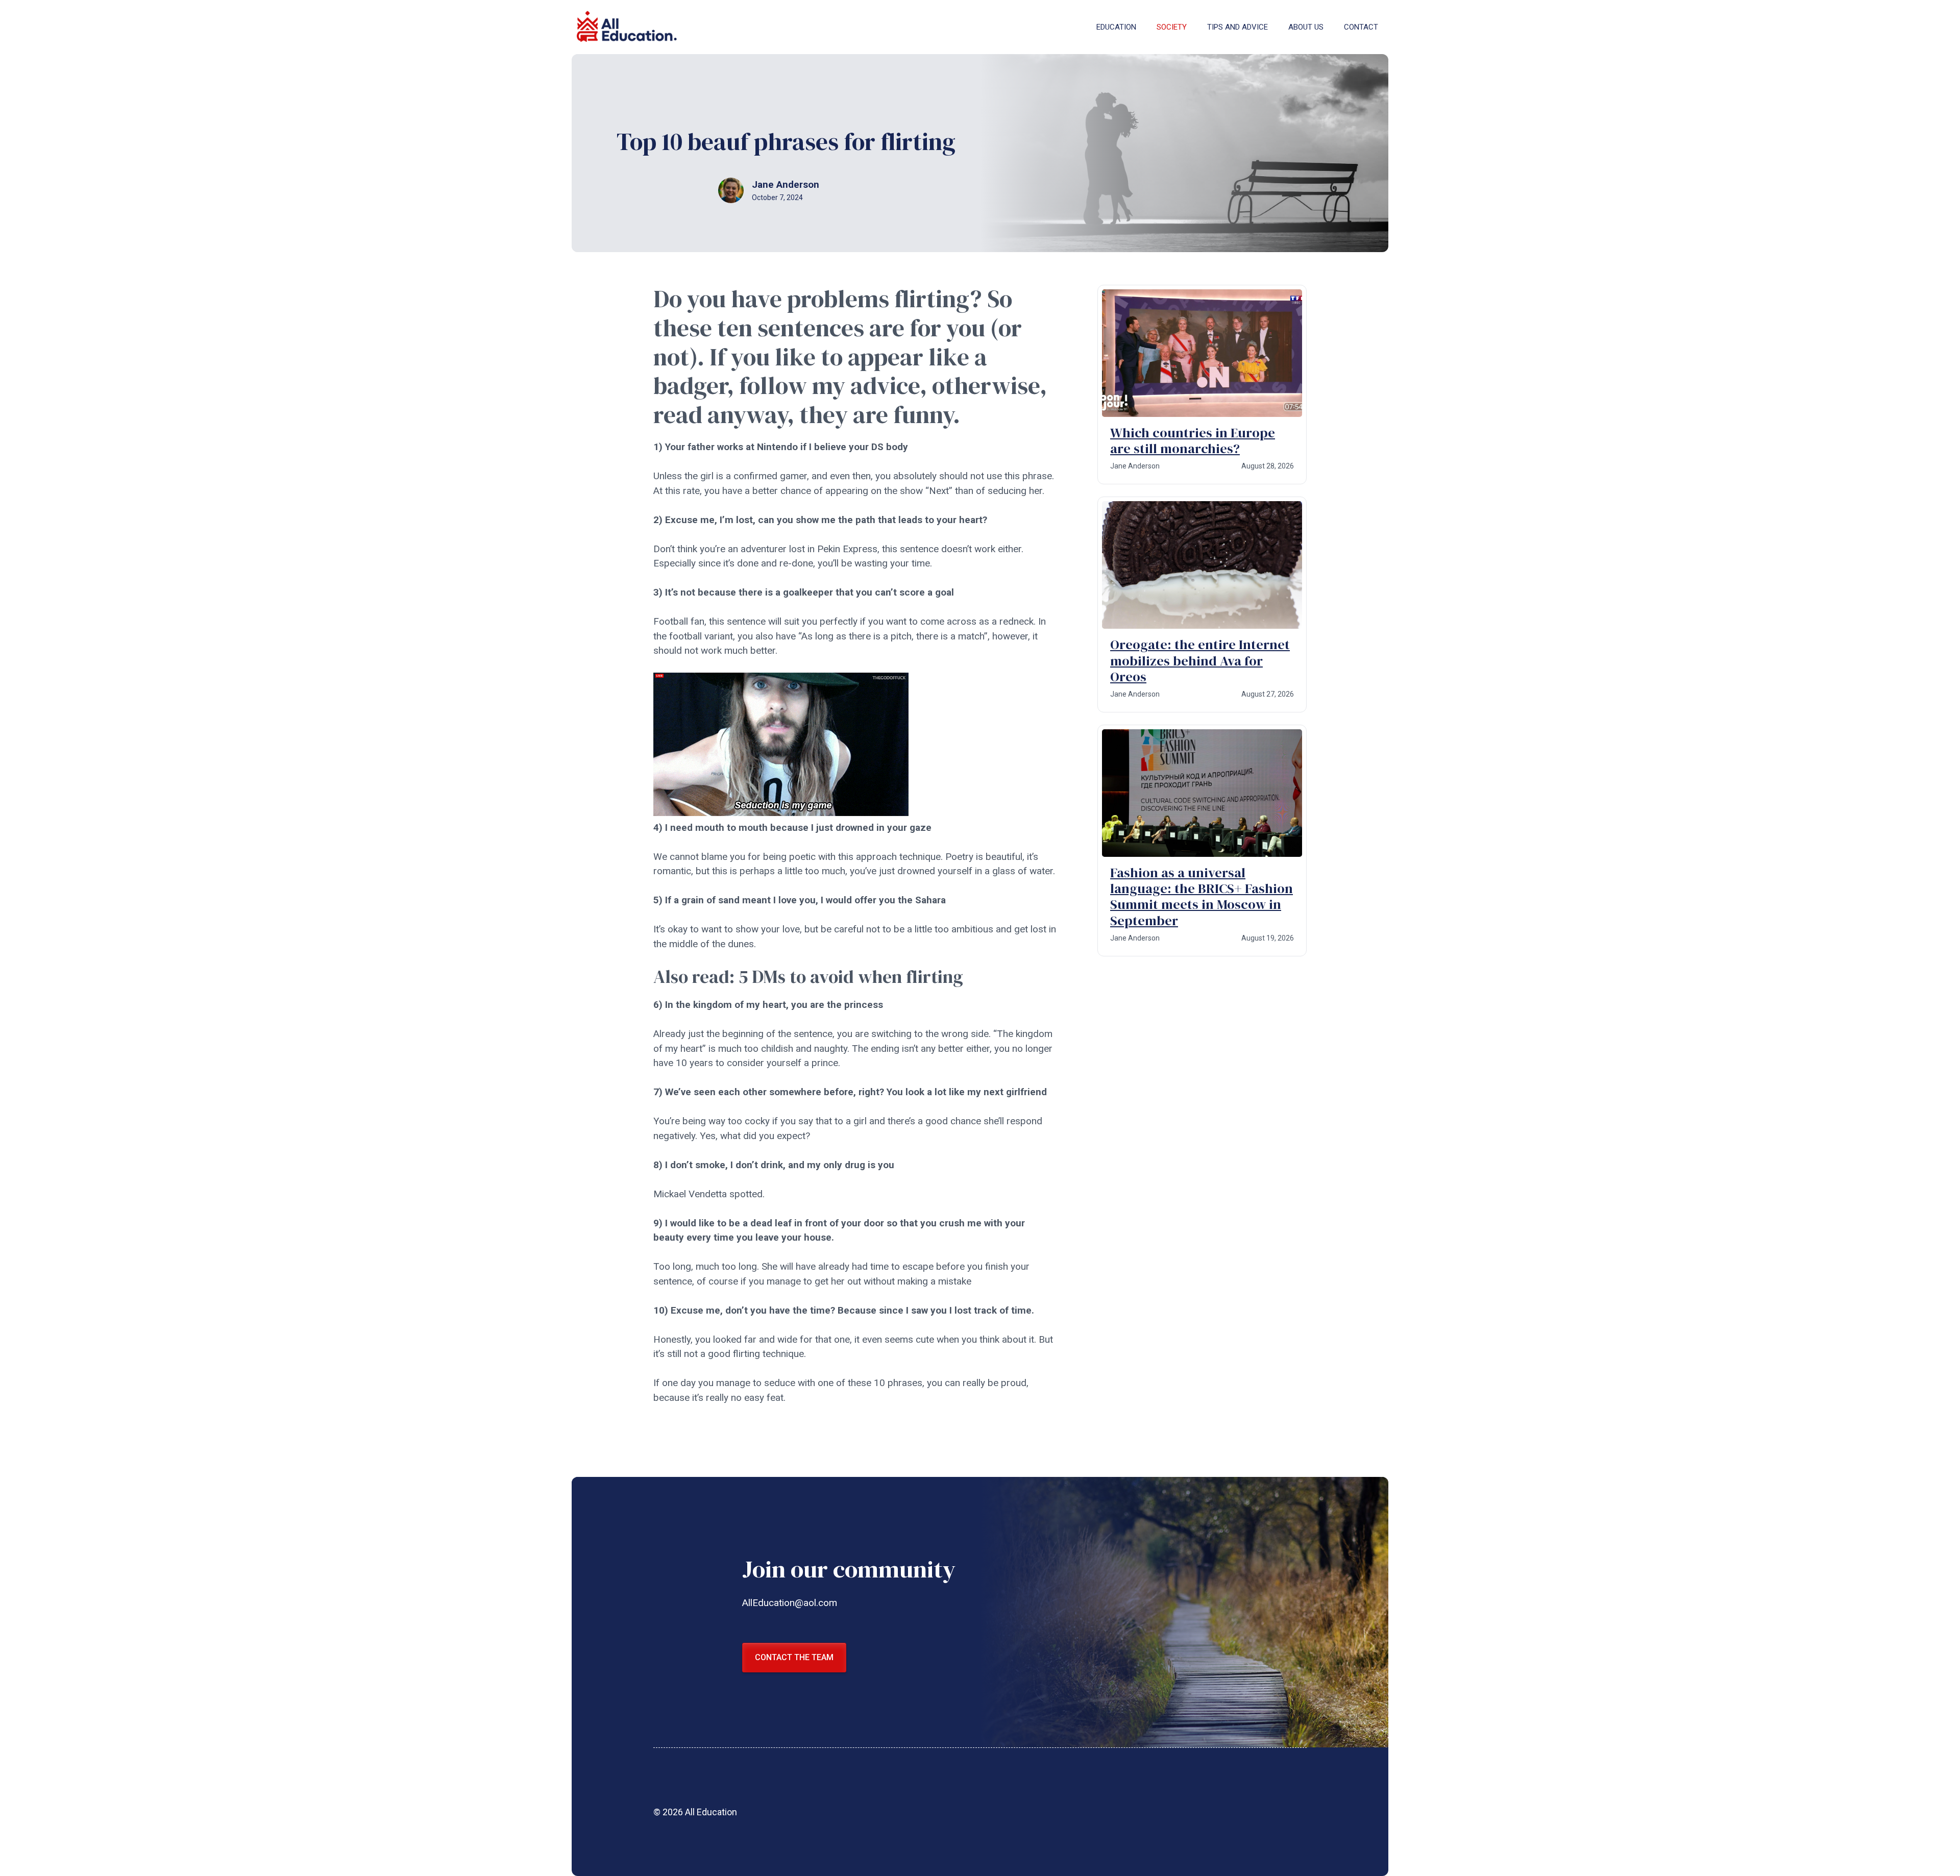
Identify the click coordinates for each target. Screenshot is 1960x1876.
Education (1116, 27)
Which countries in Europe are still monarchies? (1193, 441)
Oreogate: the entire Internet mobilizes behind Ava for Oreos (1200, 660)
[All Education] (628, 27)
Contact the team (794, 1657)
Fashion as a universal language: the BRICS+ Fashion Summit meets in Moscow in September (1202, 897)
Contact (1361, 27)
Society (1172, 27)
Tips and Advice (1238, 27)
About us (1306, 27)
